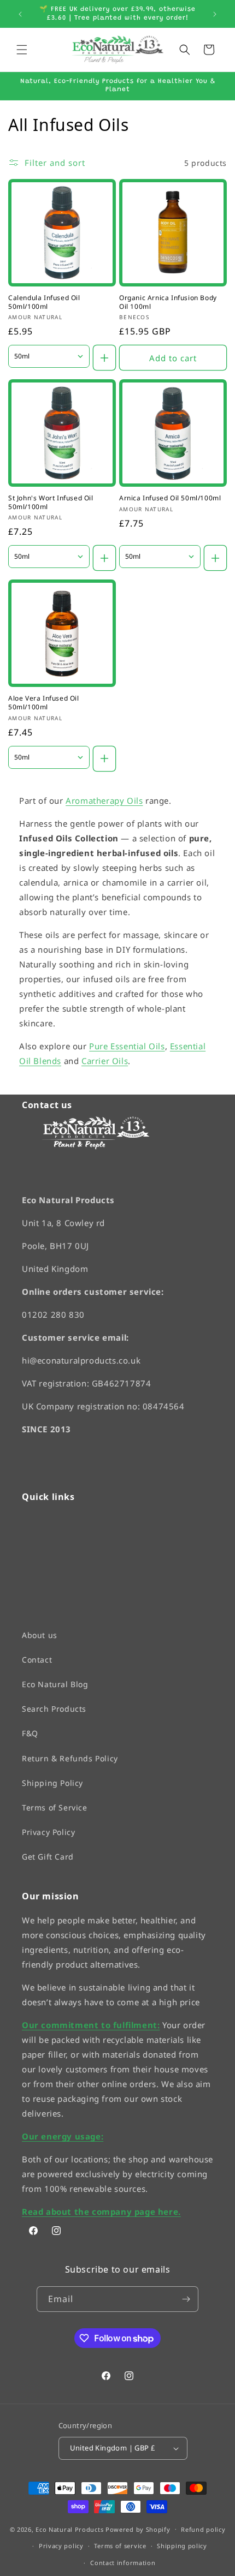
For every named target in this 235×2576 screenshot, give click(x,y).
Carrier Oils (105, 1061)
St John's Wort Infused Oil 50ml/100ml (51, 502)
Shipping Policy (52, 1782)
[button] (22, 50)
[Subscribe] (186, 2299)
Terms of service (120, 2546)
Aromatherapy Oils (104, 800)
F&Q (30, 1733)
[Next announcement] (215, 14)
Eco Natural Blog (55, 1684)
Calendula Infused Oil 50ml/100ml (44, 302)
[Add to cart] (104, 358)
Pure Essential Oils (127, 1046)
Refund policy (203, 2529)
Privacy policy (61, 2546)
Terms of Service (55, 1807)
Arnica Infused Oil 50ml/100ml (170, 498)
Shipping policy (182, 2546)
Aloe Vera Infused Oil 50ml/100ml (44, 703)
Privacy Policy (48, 1832)
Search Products (54, 1709)
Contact (37, 1659)
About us (40, 1634)
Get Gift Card (48, 1857)
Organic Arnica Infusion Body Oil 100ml (168, 302)
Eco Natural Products (69, 2529)
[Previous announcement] (20, 14)
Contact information (123, 2563)
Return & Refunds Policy (70, 1758)
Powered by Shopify (138, 2529)
